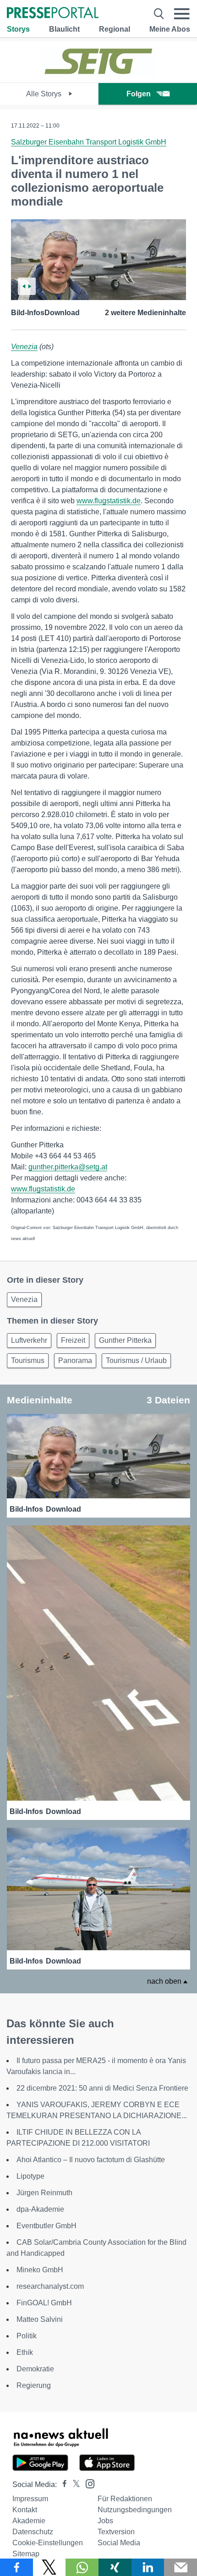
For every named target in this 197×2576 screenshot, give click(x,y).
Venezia (24, 347)
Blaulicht (64, 29)
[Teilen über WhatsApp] (82, 2567)
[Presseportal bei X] (74, 2484)
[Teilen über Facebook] (16, 2567)
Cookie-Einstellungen (48, 2543)
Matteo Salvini (40, 2319)
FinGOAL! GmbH (44, 2303)
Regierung (34, 2385)
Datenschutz (33, 2532)
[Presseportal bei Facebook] (62, 2484)
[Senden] (181, 2567)
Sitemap (26, 2554)
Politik (27, 2336)
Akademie (29, 2521)
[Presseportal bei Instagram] (87, 2483)
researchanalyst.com (50, 2286)
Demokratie (35, 2369)
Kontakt (25, 2510)
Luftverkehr (29, 1340)
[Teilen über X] (49, 2567)
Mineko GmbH (40, 2270)
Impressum (30, 2499)
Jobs (105, 2521)
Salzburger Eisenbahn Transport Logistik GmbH (89, 142)
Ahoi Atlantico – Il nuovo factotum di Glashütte (91, 2160)
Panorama (75, 1360)
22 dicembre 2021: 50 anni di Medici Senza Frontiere (102, 2088)
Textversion (116, 2532)
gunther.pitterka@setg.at (68, 1167)
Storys (18, 29)
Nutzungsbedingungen (135, 2510)
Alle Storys (45, 94)
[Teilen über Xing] (115, 2567)
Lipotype (30, 2176)
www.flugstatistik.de (109, 501)
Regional (115, 29)
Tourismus (28, 1360)
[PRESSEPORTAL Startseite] (53, 14)
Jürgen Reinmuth (44, 2193)
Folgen (139, 94)
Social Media (119, 2543)
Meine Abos (170, 29)
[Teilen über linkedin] (148, 2567)
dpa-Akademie (40, 2209)
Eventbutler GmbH (47, 2226)
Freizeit (73, 1340)
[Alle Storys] (98, 75)
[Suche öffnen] (159, 14)
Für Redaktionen (125, 2499)
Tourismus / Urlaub (136, 1360)
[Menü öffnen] (182, 14)
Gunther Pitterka (125, 1340)
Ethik (25, 2352)
